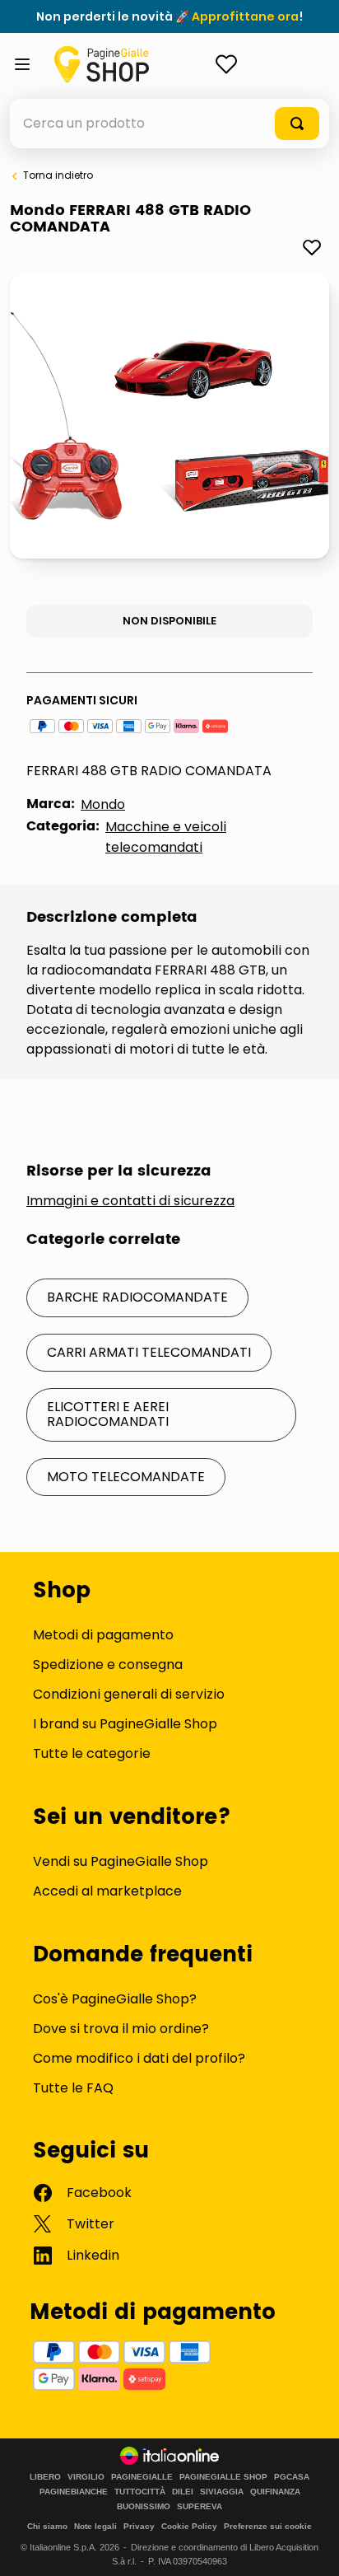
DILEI (183, 2492)
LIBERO (45, 2477)
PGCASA (292, 2477)
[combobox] (169, 124)
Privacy (139, 2526)
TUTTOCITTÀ (140, 2492)
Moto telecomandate (126, 1477)
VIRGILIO (86, 2477)
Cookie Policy (189, 2526)
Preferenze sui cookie (268, 2526)
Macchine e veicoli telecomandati (166, 837)
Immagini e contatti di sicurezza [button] (130, 1201)
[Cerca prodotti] (297, 124)
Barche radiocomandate (137, 1297)
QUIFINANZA (275, 2492)
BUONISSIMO (144, 2507)
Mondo (103, 804)
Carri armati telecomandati (149, 1352)
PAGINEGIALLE (142, 2477)
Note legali (95, 2526)
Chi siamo (47, 2526)
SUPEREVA (200, 2507)
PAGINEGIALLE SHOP (223, 2477)
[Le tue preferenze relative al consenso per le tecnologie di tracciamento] (310, 2547)
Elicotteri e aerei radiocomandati (108, 1414)
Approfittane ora (245, 16)
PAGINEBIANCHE (74, 2492)
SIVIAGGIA (222, 2492)
